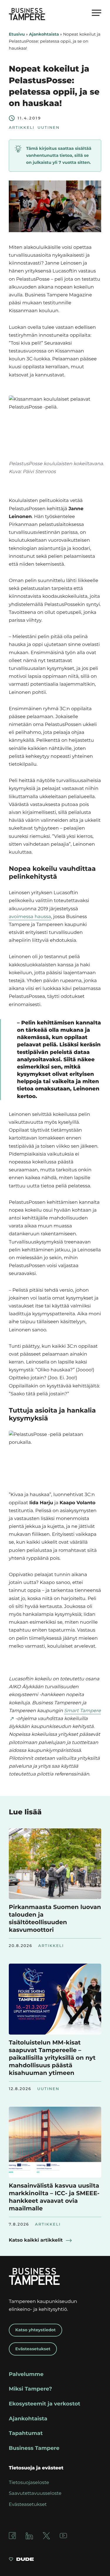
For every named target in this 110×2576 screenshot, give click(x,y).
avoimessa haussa (30, 917)
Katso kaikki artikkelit (36, 2240)
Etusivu (17, 34)
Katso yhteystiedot (35, 2330)
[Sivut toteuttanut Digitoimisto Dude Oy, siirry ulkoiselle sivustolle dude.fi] (21, 2560)
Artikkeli (22, 128)
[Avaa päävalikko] (97, 13)
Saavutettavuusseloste (35, 2494)
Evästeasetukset (33, 2349)
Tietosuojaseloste (29, 2483)
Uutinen (49, 128)
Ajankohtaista (44, 34)
